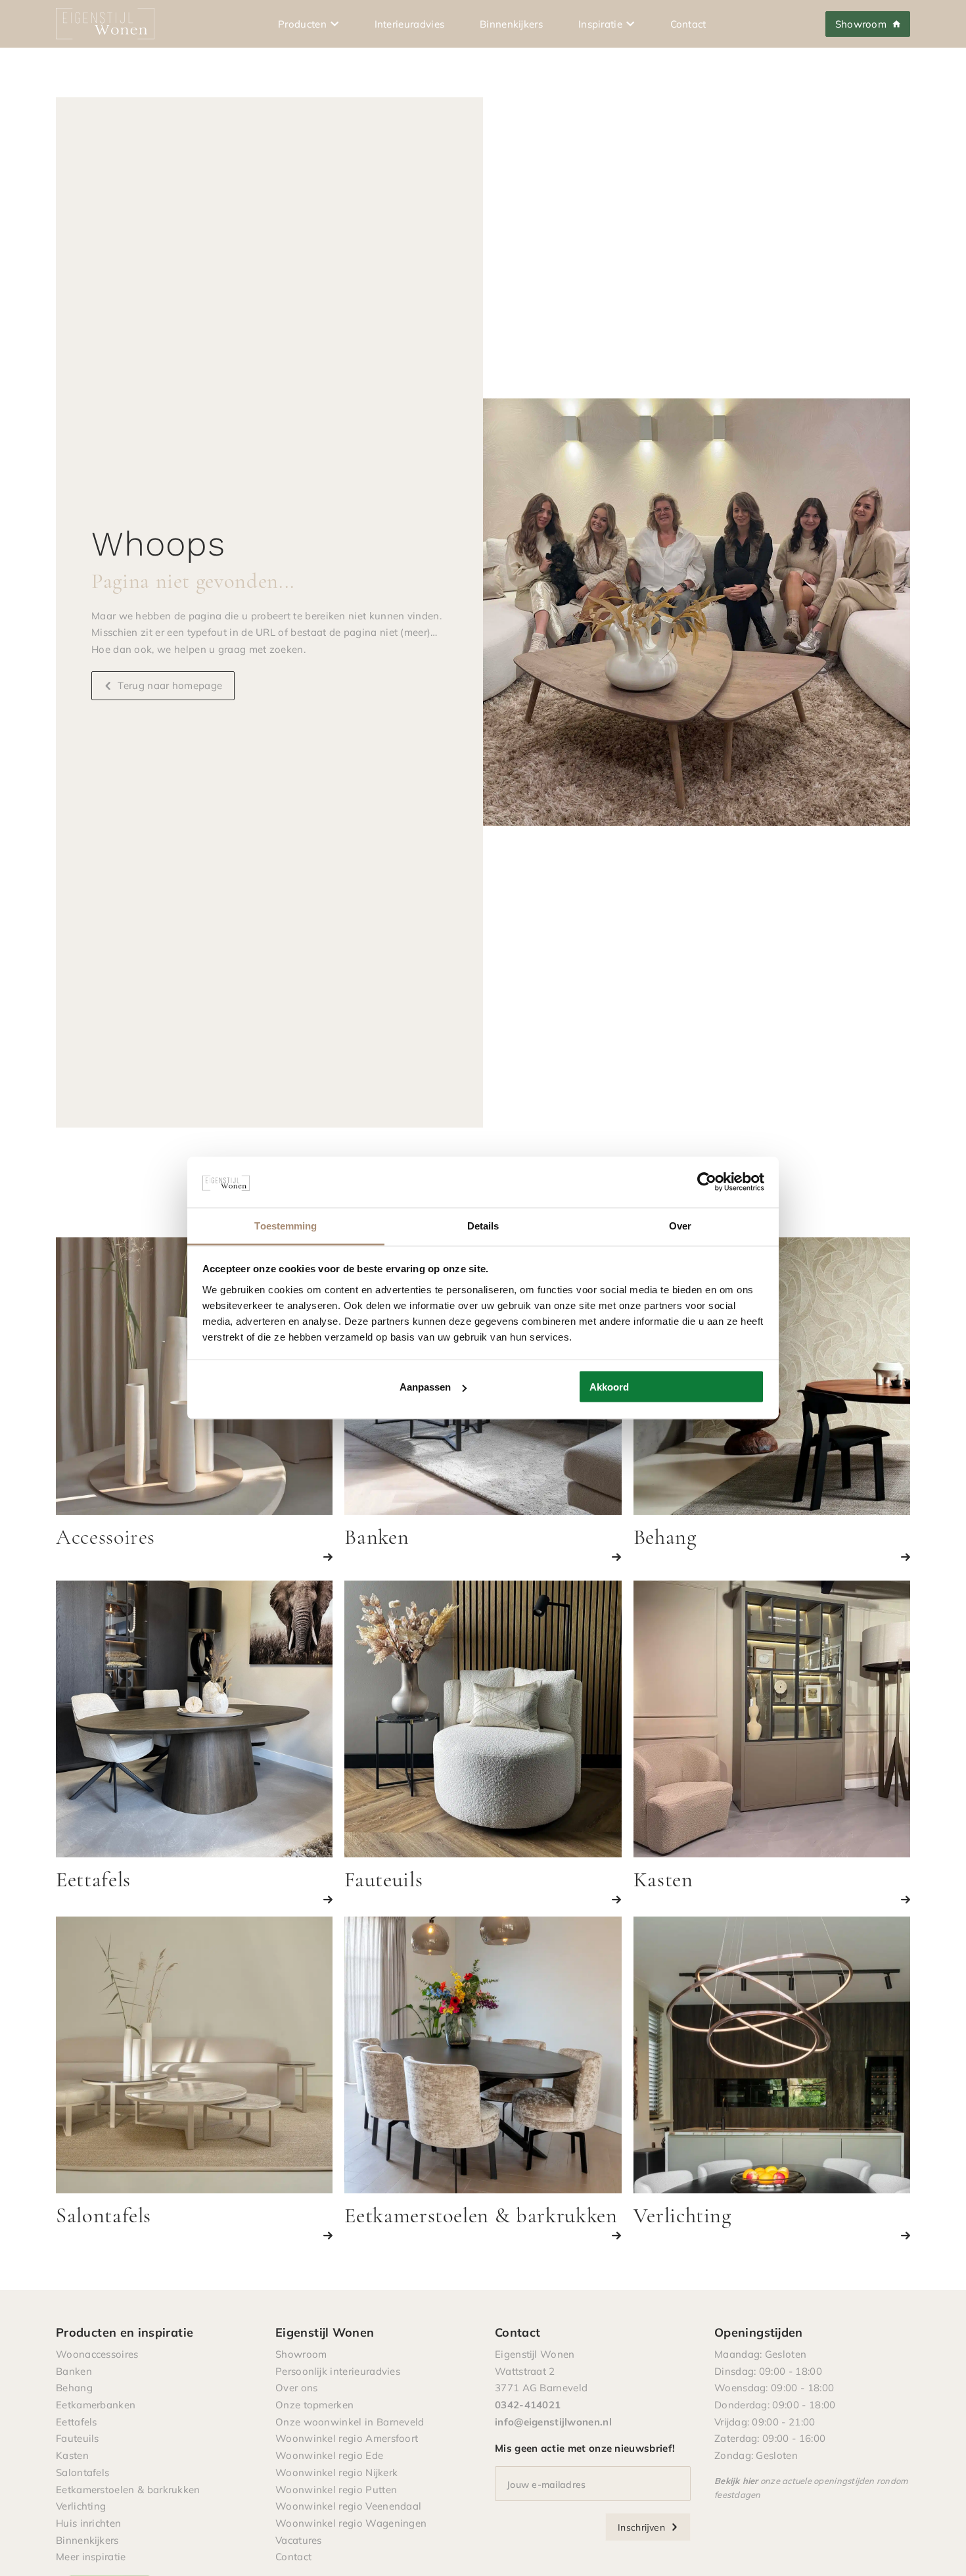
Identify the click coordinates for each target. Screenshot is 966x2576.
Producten (302, 24)
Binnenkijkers (511, 24)
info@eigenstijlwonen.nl (553, 2421)
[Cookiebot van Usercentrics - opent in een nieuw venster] (707, 1182)
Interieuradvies (410, 24)
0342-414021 (528, 2404)
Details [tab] (483, 1225)
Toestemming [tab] (286, 1225)
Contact (688, 24)
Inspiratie (600, 24)
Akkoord (609, 1387)
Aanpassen (425, 1387)
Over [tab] (680, 1225)
